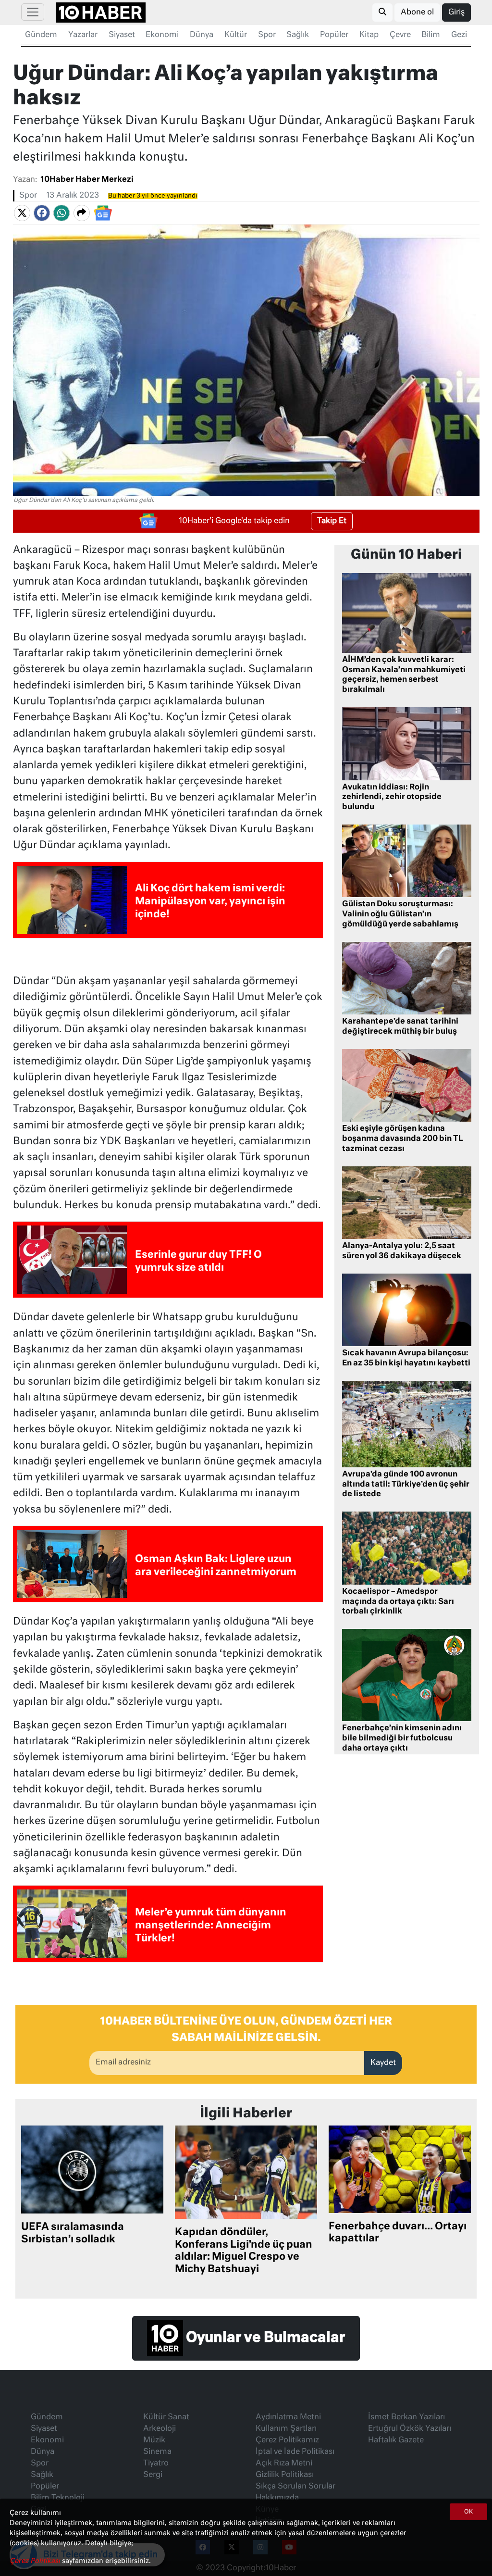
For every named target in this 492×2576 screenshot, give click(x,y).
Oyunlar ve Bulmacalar (264, 2338)
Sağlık (298, 35)
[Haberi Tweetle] (22, 213)
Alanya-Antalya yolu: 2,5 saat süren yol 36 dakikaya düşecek (402, 1251)
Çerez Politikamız (287, 2440)
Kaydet (383, 2063)
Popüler (334, 35)
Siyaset (122, 35)
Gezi (459, 35)
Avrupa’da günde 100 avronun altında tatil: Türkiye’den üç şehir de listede (406, 1485)
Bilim (431, 35)
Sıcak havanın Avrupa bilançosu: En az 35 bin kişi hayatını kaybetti (406, 1358)
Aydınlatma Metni (288, 2417)
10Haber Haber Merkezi (87, 180)
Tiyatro (156, 2463)
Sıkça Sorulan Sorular (295, 2487)
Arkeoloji (160, 2429)
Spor (267, 35)
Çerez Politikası (36, 2561)
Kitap (369, 35)
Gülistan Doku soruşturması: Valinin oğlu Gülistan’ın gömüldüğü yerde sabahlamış (400, 914)
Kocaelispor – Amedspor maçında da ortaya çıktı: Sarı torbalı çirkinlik (398, 1602)
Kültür (236, 35)
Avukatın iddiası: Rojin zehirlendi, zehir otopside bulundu (392, 798)
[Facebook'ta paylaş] (42, 213)
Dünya (202, 35)
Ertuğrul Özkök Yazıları (410, 2429)
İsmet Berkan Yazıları (406, 2417)
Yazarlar (83, 35)
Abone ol (417, 13)
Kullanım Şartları (286, 2429)
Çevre (400, 35)
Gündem (41, 35)
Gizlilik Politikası (285, 2475)
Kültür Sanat (166, 2417)
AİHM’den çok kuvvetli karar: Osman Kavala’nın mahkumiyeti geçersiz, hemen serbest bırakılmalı (404, 675)
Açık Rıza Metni (284, 2463)
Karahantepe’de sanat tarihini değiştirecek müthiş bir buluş (400, 1027)
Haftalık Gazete (396, 2440)
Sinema (157, 2452)
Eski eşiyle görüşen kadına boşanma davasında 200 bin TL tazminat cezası (403, 1139)
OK (468, 2512)
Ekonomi (162, 35)
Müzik (154, 2440)
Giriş (456, 13)
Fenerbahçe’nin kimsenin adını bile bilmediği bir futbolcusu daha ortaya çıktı (402, 1738)
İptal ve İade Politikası (295, 2452)
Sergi (153, 2475)
